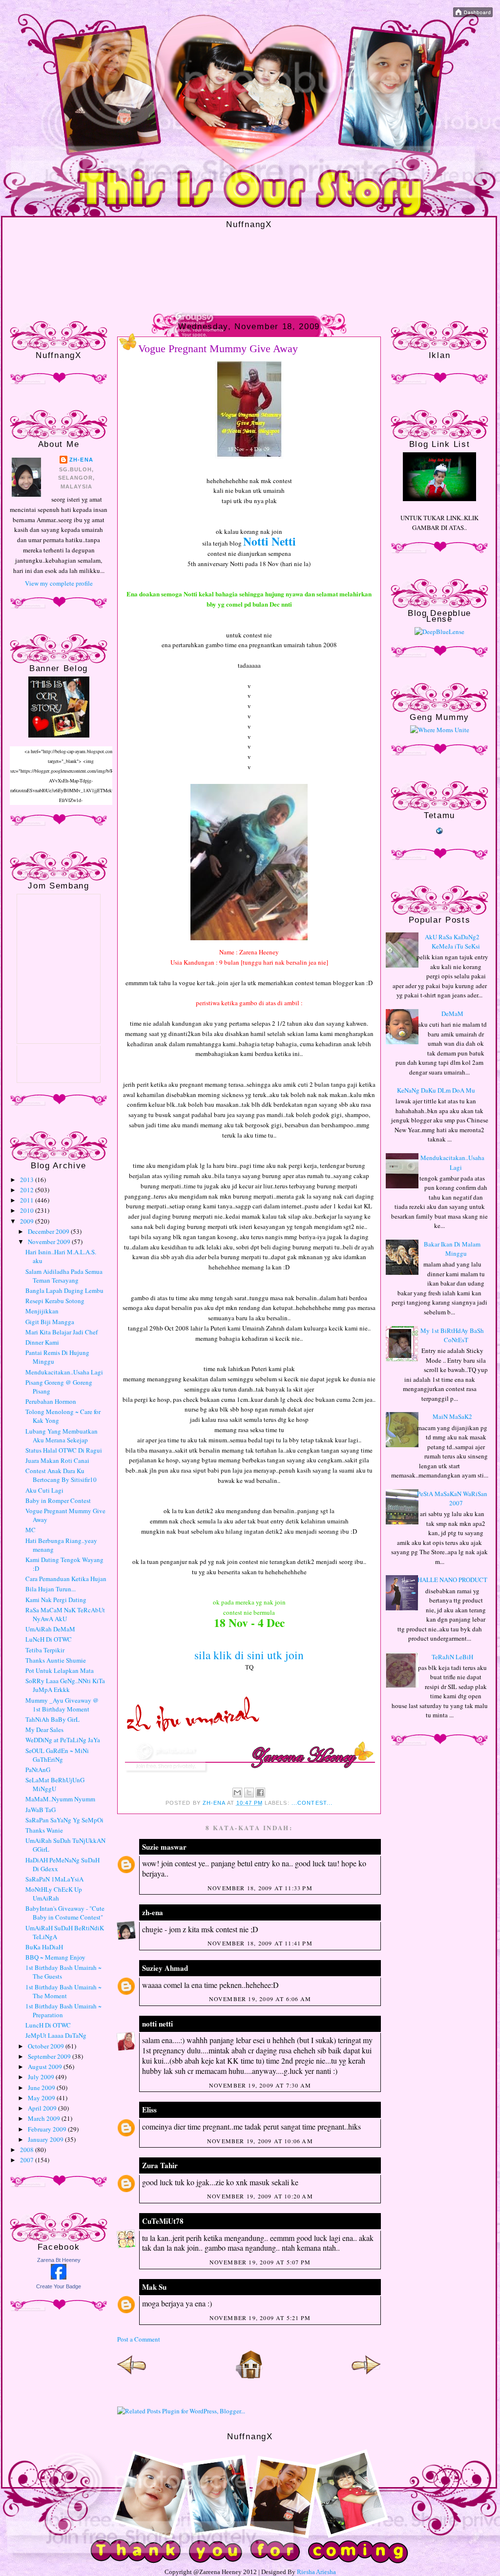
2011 (28, 1200)
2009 (28, 1221)
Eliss (149, 2110)
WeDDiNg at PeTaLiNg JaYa (63, 1740)
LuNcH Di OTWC (49, 1639)
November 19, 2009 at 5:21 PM (260, 2318)
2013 (28, 1180)
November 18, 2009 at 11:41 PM (260, 1943)
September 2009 (50, 2056)
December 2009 (49, 1231)
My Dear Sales (44, 1730)
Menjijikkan (42, 1311)
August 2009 (46, 2067)
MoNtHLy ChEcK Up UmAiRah (54, 1894)
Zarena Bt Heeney (59, 2260)
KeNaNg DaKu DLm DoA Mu (436, 1090)
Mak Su (154, 2287)
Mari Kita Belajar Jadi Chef (62, 1332)
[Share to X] (249, 1793)
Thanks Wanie (44, 1830)
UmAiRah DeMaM (50, 1629)
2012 (28, 1190)
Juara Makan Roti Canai (57, 1460)
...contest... (312, 1803)
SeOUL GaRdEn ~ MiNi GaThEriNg (57, 1755)
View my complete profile (59, 583)
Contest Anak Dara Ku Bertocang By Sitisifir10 (61, 1475)
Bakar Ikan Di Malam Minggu (452, 1249)
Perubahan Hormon (51, 1401)
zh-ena (81, 460)
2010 (28, 1210)
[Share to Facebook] (260, 1793)
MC (31, 1530)
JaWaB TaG (41, 1810)
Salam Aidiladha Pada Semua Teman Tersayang (64, 1276)
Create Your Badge (59, 2286)
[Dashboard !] (473, 15)
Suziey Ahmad (165, 1968)
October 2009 (47, 2046)
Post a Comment (139, 2339)
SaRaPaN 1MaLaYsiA (54, 1879)
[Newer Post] (132, 2377)
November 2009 (50, 1242)
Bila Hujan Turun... (51, 1589)
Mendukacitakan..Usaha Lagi (64, 1372)
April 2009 (43, 2108)
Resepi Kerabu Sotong (55, 1301)
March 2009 (45, 2118)
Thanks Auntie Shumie (56, 1660)
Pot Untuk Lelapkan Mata (60, 1670)
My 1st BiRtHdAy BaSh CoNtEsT (452, 1335)
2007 (28, 2160)
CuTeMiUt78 (163, 2221)
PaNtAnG (38, 1770)
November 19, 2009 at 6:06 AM (260, 1999)
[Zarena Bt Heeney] (59, 2277)
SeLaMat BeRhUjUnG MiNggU (55, 1784)
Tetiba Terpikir (45, 1650)
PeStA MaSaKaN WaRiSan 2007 (452, 1499)
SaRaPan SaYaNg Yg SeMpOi (64, 1820)
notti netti (157, 2024)
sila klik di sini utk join (249, 1655)
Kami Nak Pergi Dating (56, 1600)
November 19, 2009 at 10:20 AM (260, 2196)
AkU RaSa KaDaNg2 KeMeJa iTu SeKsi (452, 942)
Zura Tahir (160, 2165)
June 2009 (42, 2088)
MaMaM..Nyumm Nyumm (60, 1799)
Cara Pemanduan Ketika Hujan (66, 1579)
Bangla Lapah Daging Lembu (64, 1290)
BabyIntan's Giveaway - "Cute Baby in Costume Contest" (65, 1913)
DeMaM (452, 1014)
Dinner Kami (42, 1342)
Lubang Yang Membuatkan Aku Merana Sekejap (62, 1436)
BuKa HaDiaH (44, 1947)
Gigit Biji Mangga (50, 1322)
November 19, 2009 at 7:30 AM (260, 2085)
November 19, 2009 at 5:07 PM (260, 2262)
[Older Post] (366, 2377)
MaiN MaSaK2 (452, 1416)
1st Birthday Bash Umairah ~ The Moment (63, 1991)
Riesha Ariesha (316, 2572)
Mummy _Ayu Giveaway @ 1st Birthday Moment (62, 1705)
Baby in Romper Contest (58, 1500)
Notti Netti (270, 541)
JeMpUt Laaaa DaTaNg (56, 2035)
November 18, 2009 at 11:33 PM (260, 1888)
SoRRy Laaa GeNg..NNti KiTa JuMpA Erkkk (65, 1685)
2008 (28, 2150)
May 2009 (42, 2098)
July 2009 (42, 2077)
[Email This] (237, 1793)
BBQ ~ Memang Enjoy (55, 1957)
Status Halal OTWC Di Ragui (64, 1450)
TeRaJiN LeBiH (452, 1657)
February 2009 (48, 2129)
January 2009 (46, 2139)
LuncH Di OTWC (48, 2025)
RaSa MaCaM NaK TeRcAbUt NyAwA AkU (65, 1614)
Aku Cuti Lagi (44, 1490)
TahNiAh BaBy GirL (52, 1719)
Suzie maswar (164, 1847)
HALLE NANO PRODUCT (452, 1580)
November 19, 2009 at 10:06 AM (260, 2141)
